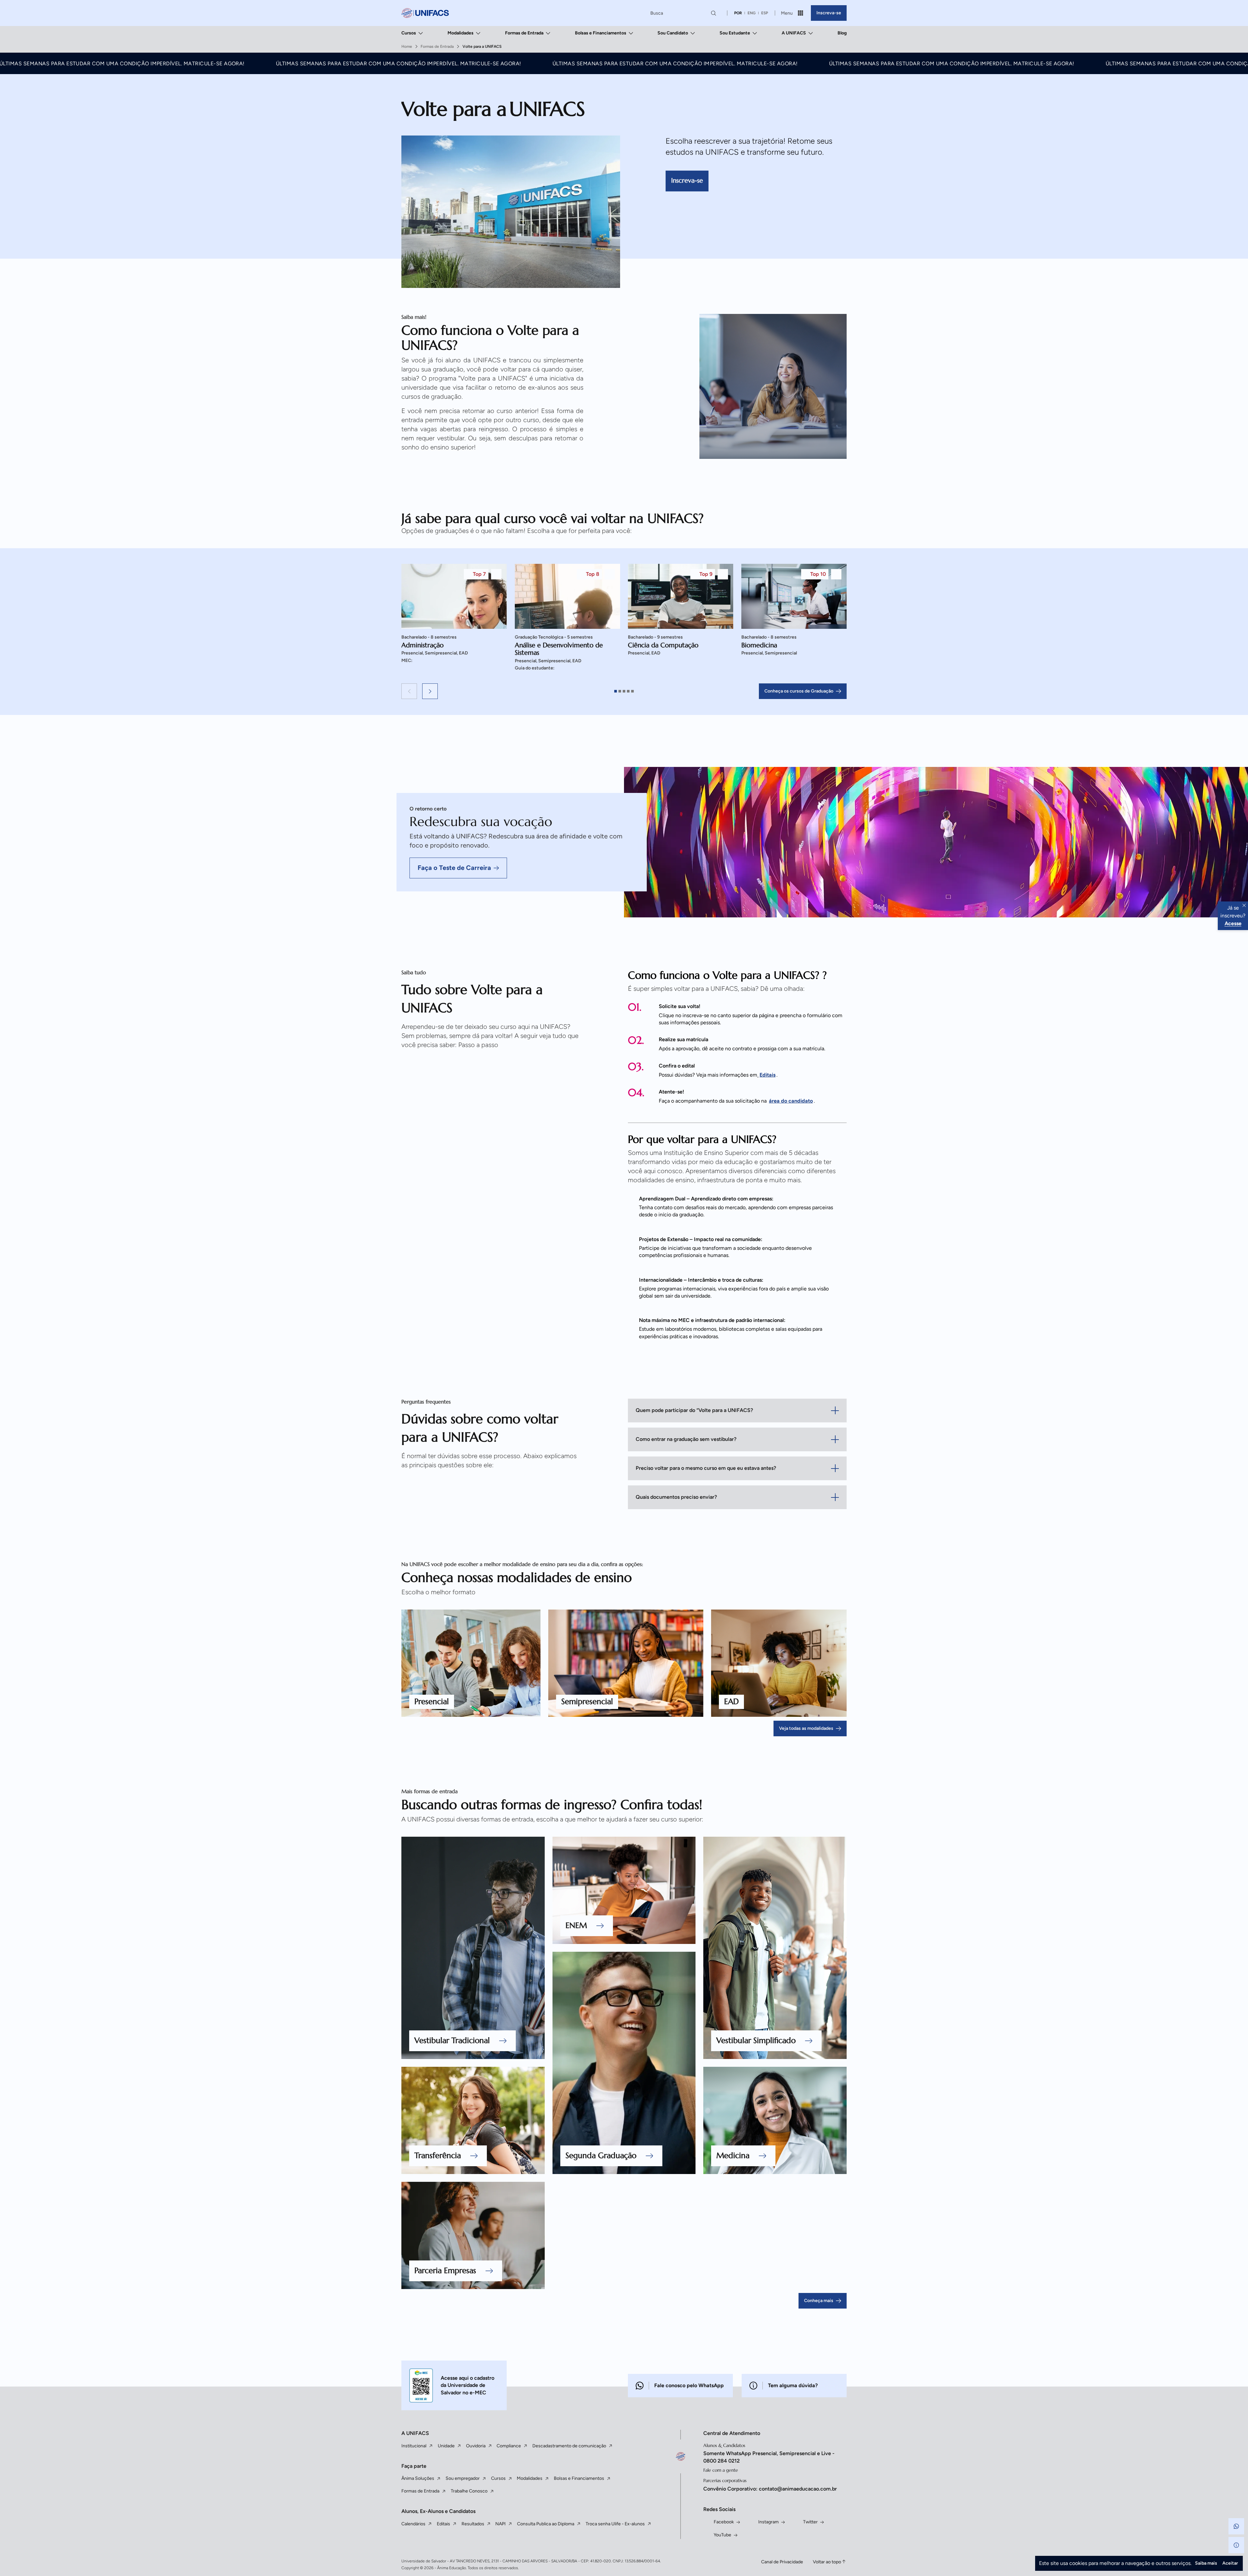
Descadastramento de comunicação (569, 2446)
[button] (409, 691)
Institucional (414, 2446)
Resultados (473, 2524)
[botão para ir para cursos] (653, 245)
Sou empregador (463, 2478)
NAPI (500, 2524)
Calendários (413, 2524)
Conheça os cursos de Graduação (799, 691)
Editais (443, 2524)
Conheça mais (819, 2301)
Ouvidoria (476, 2446)
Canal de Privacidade (782, 2562)
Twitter (810, 2522)
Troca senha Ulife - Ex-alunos (615, 2524)
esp (765, 13)
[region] (624, 622)
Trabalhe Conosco (469, 2491)
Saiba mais (1206, 2563)
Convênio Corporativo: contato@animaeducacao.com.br (770, 2489)
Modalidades (461, 33)
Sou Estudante (735, 33)
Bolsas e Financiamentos (601, 33)
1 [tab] (616, 691)
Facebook (724, 2522)
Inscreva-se (829, 13)
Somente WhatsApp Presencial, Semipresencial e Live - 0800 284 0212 (769, 2457)
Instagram (768, 2522)
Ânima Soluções (418, 2478)
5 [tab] (632, 691)
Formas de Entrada (524, 33)
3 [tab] (624, 691)
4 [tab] (628, 691)
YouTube (722, 2535)
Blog (842, 33)
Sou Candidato (673, 33)
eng (752, 13)
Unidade (446, 2446)
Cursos (409, 33)
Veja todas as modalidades (806, 1728)
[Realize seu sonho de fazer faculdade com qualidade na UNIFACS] (425, 13)
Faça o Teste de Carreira (454, 868)
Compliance (509, 2446)
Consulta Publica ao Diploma (546, 2524)
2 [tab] (620, 691)
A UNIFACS (794, 33)
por (738, 13)
